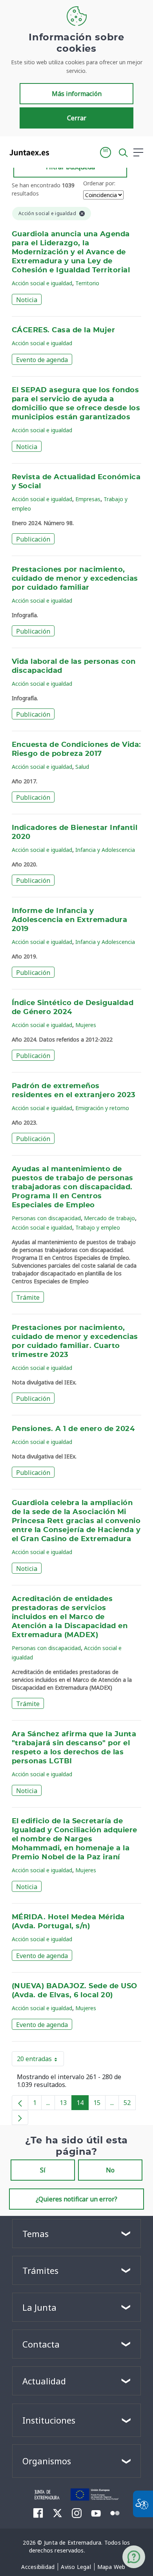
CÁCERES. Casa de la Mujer (63, 330)
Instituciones (49, 2420)
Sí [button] (43, 2170)
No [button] (110, 2170)
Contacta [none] (41, 2344)
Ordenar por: (99, 183)
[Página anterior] (20, 2103)
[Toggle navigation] (60, 152)
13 (66, 2104)
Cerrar (77, 118)
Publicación (33, 539)
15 (99, 2104)
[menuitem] (38, 2567)
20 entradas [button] (40, 2060)
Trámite (28, 1297)
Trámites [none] (40, 2270)
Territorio (87, 283)
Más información (77, 94)
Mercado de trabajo (109, 1218)
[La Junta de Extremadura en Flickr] (115, 2513)
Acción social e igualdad (42, 283)
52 (130, 2104)
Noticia (27, 300)
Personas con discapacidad (46, 1218)
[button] (106, 152)
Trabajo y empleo (98, 1227)
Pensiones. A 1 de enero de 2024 (73, 1429)
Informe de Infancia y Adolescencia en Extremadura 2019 (69, 920)
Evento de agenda (42, 360)
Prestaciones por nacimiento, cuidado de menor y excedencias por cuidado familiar (75, 579)
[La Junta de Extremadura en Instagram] (77, 2513)
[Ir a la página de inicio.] (27, 152)
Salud (82, 767)
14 (83, 2104)
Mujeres (86, 1025)
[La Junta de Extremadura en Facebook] (38, 2513)
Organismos (47, 2461)
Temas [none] (36, 2234)
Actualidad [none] (44, 2381)
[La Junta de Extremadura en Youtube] (96, 2513)
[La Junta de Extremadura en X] (57, 2513)
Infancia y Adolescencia (105, 850)
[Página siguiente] (20, 2118)
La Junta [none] (39, 2307)
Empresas (88, 499)
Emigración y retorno (102, 1108)
